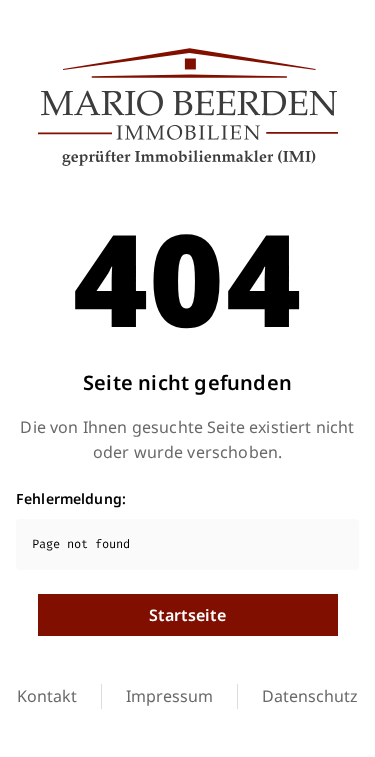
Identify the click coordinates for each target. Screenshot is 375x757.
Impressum (169, 696)
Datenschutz (310, 696)
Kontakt (47, 696)
